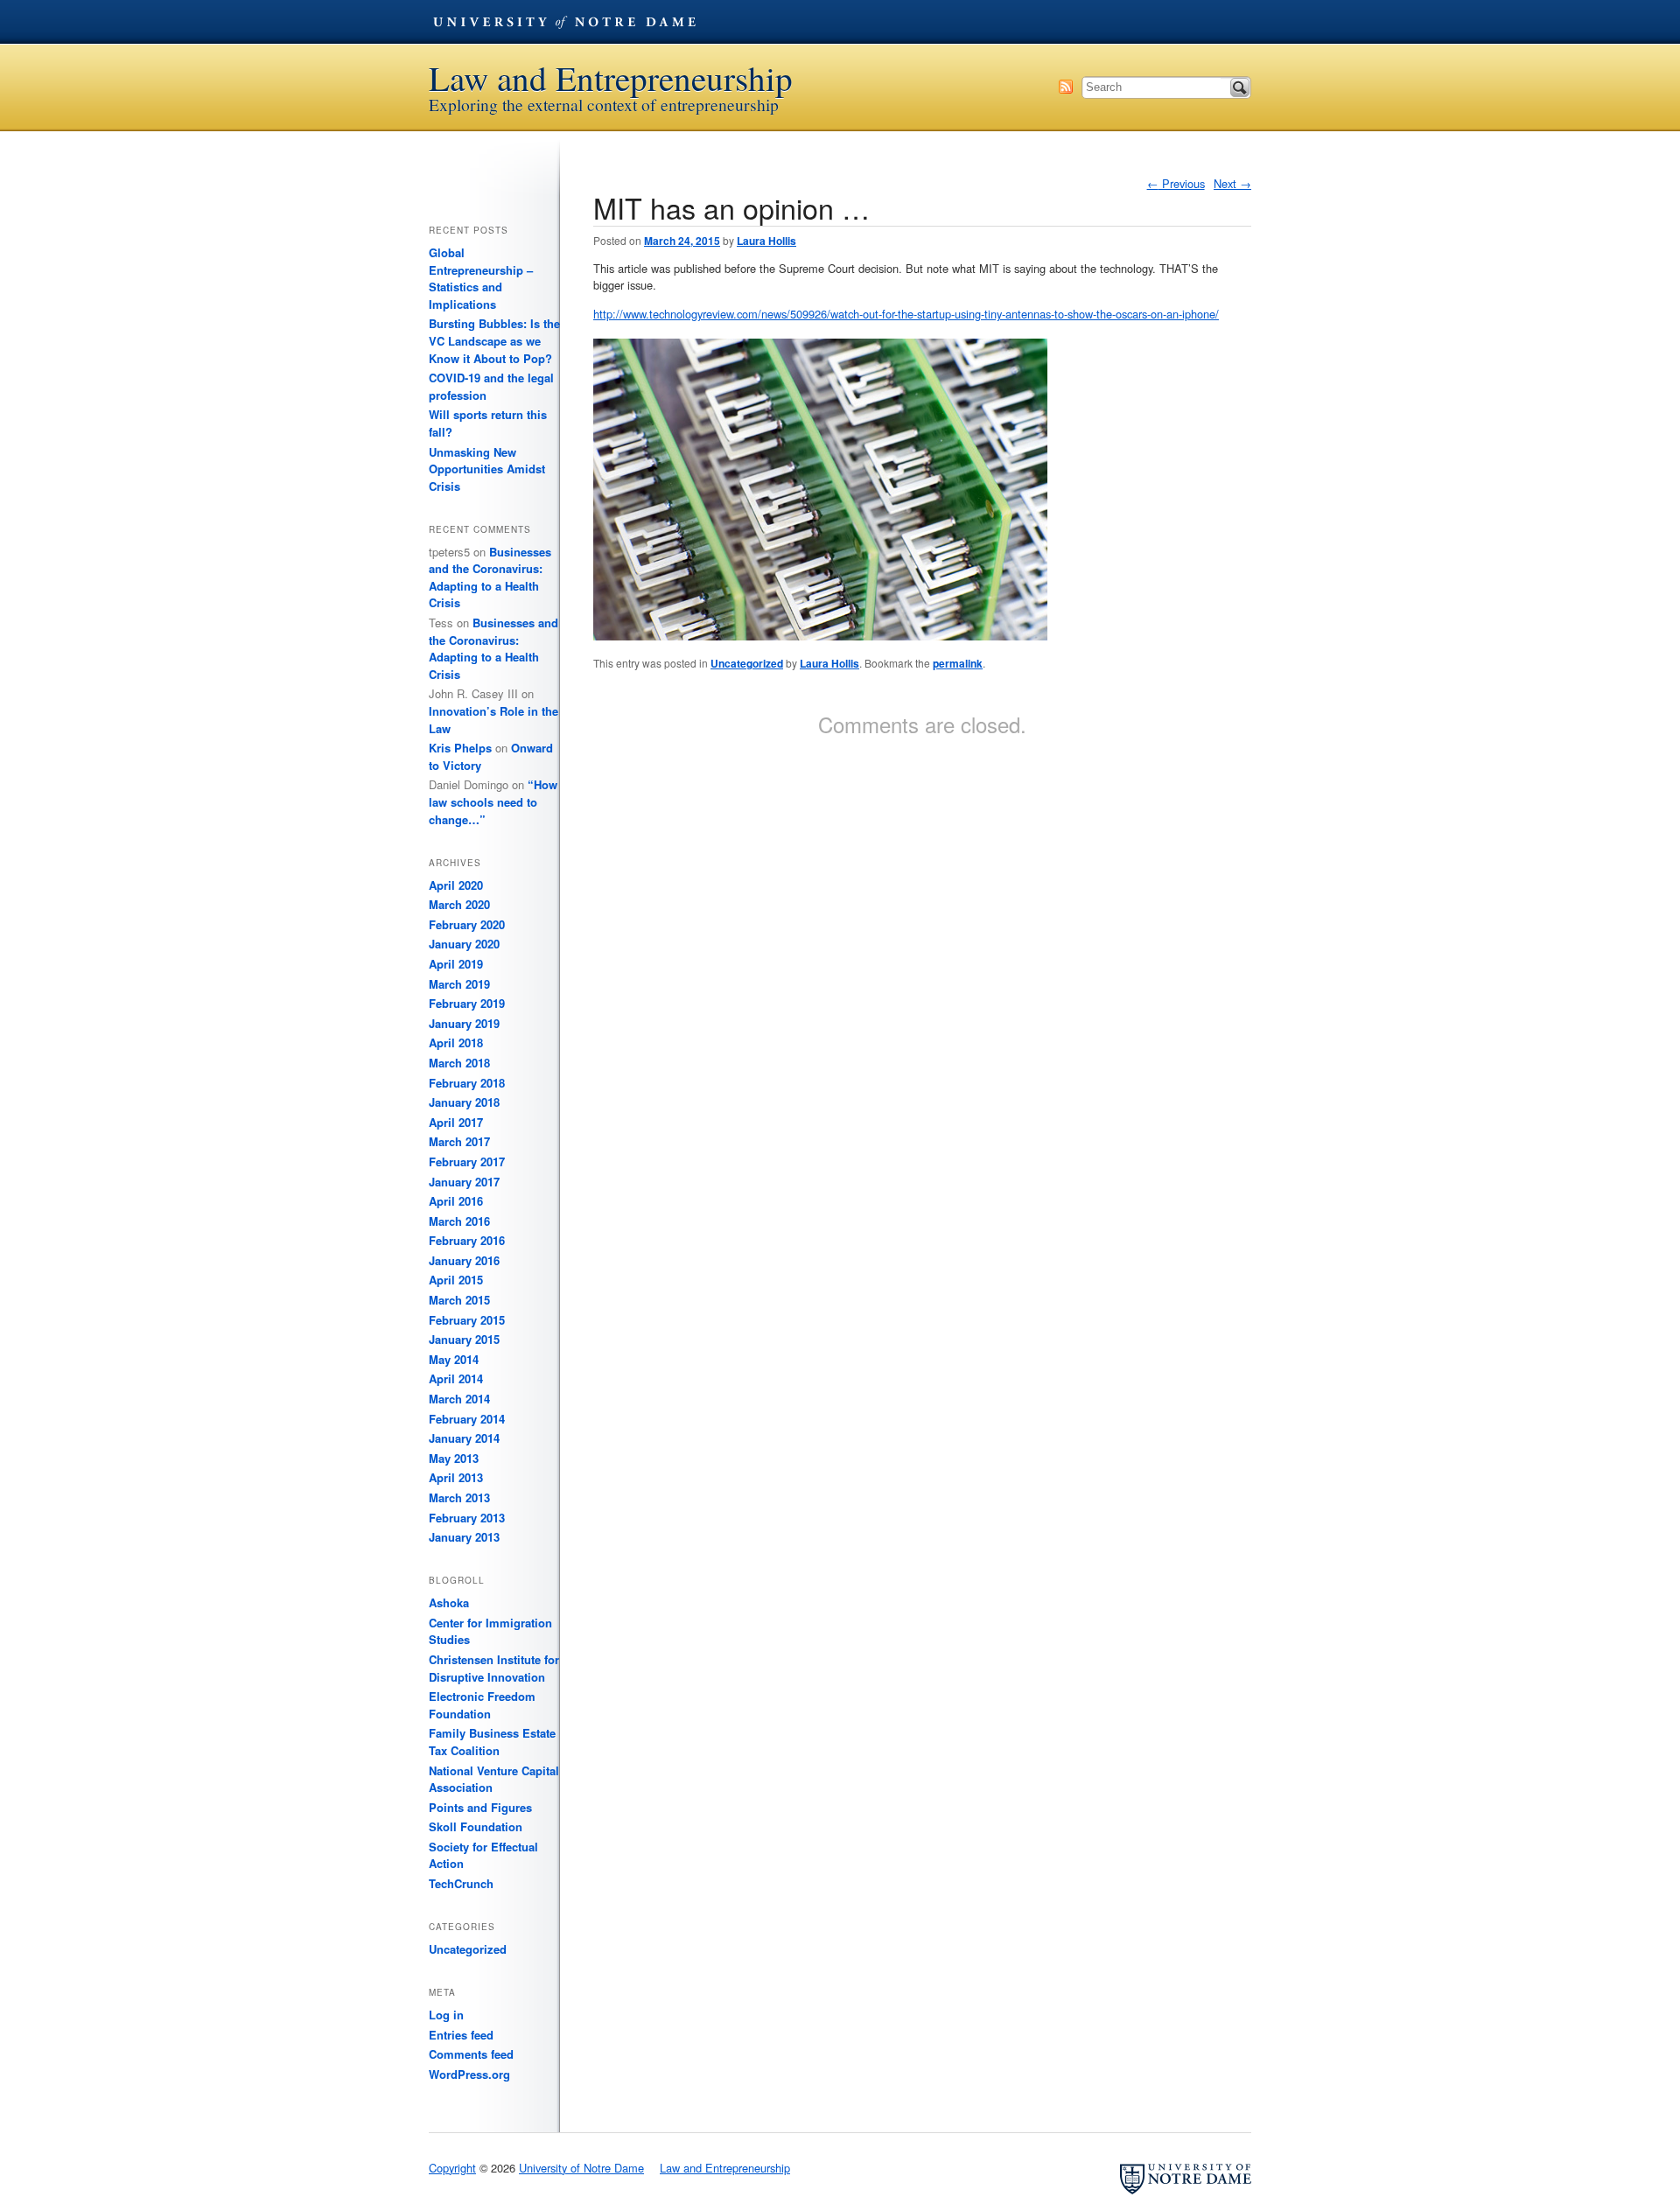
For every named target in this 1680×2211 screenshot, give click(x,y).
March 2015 (459, 1300)
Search (1240, 87)
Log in (446, 2015)
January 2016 (464, 1260)
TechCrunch (461, 1883)
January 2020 (464, 944)
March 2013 (459, 1497)
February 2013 (467, 1518)
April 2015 (456, 1280)
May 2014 (454, 1359)
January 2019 (464, 1023)
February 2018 (467, 1083)
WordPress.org (469, 2074)
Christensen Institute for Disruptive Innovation (494, 1668)
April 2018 (456, 1043)
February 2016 (467, 1240)
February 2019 (467, 1003)
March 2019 (459, 984)
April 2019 (456, 964)
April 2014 (456, 1378)
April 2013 (456, 1477)
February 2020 (467, 924)
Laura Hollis (766, 241)
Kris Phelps (460, 748)
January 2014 (464, 1438)
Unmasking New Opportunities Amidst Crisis (487, 469)
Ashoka (449, 1602)
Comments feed (471, 2054)
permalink (958, 663)
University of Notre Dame (564, 22)
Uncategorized (747, 663)
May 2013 (454, 1458)
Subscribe (1066, 87)
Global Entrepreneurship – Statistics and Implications (481, 278)
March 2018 (459, 1063)
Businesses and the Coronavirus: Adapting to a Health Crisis (490, 577)
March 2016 (459, 1221)
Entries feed (461, 2035)
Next (1232, 183)
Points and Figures (480, 1807)
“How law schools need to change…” (493, 801)
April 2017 (456, 1122)
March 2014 (459, 1399)
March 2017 (459, 1141)
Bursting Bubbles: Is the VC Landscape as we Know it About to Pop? (494, 340)
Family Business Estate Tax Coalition (492, 1742)
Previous (1176, 183)
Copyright (452, 2168)
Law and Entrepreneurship (611, 78)
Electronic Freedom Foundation (482, 1705)
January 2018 (464, 1102)
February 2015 (467, 1320)
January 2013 (464, 1537)
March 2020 (459, 904)
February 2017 (467, 1161)
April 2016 (456, 1201)
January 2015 (464, 1339)
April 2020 (456, 885)
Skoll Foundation (476, 1826)
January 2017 (464, 1182)
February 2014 (467, 1419)
